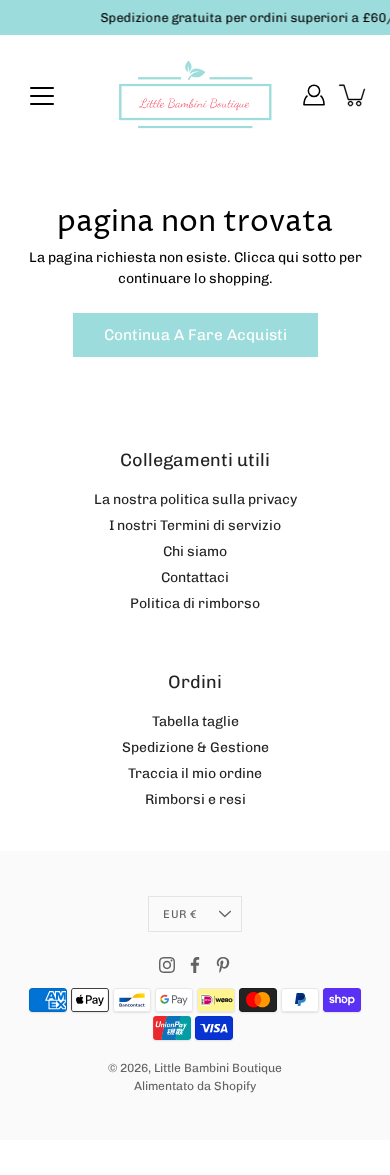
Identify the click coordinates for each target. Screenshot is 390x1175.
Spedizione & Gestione (195, 747)
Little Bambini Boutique (218, 1068)
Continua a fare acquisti (195, 335)
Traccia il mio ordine (195, 773)
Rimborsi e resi (195, 799)
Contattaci (195, 577)
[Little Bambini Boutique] (195, 95)
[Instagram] (167, 965)
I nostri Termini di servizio (195, 525)
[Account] (314, 95)
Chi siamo (195, 551)
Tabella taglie (195, 721)
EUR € (179, 914)
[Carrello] (354, 95)
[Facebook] (195, 965)
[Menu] (42, 96)
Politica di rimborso (195, 603)
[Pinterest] (223, 965)
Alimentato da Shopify (195, 1086)
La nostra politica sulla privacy (195, 499)
